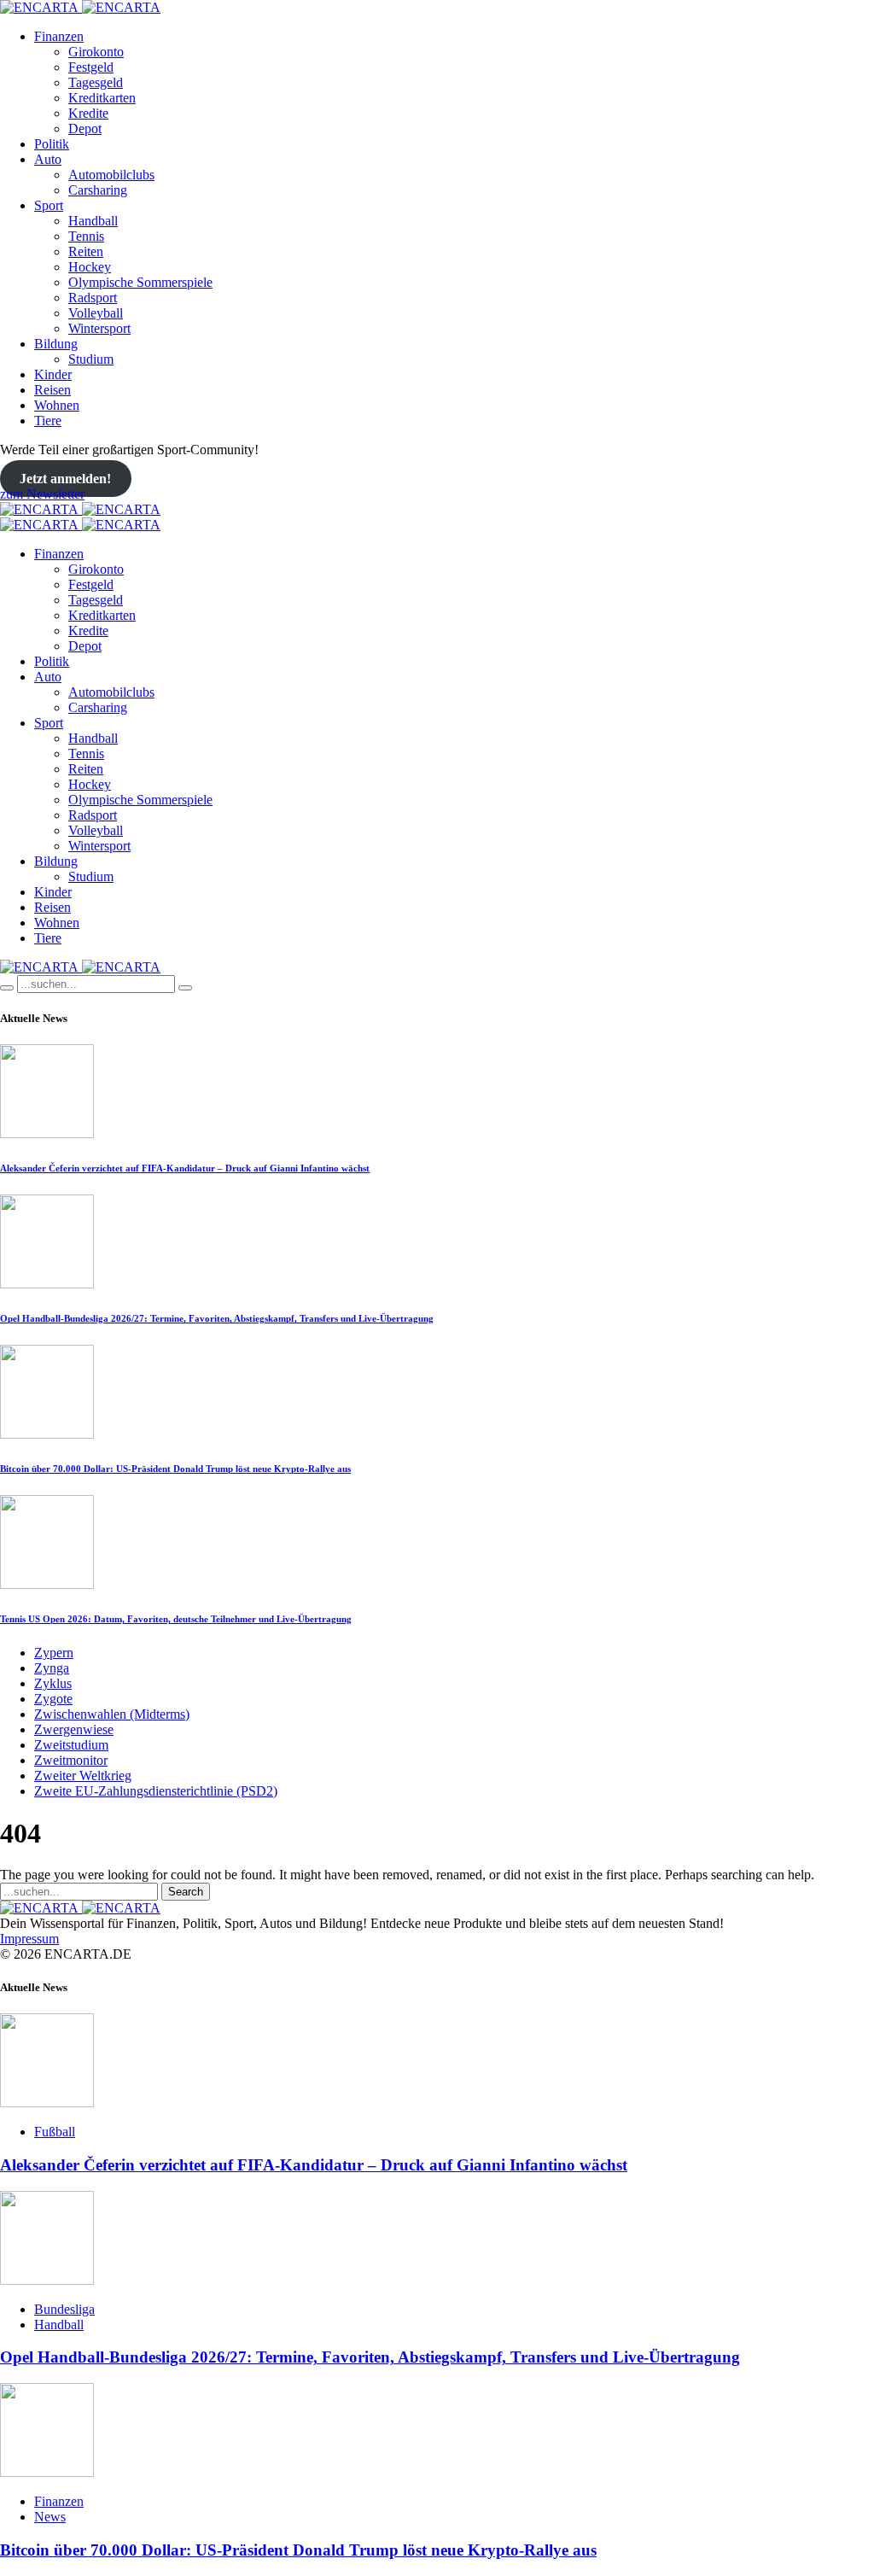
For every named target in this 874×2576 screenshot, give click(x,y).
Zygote (53, 1699)
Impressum (29, 1939)
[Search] (7, 988)
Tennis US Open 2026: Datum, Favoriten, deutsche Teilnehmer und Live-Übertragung (176, 1619)
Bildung (56, 344)
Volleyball (96, 313)
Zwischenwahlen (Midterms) (112, 1714)
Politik (52, 144)
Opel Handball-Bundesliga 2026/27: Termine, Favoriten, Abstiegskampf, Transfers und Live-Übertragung (217, 1318)
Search (186, 1892)
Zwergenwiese (74, 1729)
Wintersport (99, 328)
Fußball (55, 2132)
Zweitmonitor (71, 1760)
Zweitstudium (71, 1745)
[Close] (185, 988)
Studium (91, 359)
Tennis (86, 236)
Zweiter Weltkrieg (83, 1776)
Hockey (90, 267)
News (50, 2517)
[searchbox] (96, 984)
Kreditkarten (102, 98)
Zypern (54, 1653)
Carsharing (98, 190)
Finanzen (59, 36)
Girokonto (96, 52)
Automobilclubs (111, 175)
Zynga (52, 1668)
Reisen (52, 390)
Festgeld (91, 67)
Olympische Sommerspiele (140, 282)
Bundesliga (64, 2309)
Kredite (88, 113)
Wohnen (57, 405)
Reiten (86, 251)
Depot (85, 129)
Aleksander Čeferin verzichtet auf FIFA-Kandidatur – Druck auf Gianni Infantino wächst (185, 1168)
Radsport (93, 298)
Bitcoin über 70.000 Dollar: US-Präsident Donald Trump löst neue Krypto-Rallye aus (175, 1469)
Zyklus (53, 1683)
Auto (48, 159)
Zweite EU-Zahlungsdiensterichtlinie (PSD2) (156, 1791)
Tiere (48, 421)
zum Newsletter (42, 494)
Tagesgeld (96, 82)
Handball (93, 221)
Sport (49, 205)
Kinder (53, 374)
